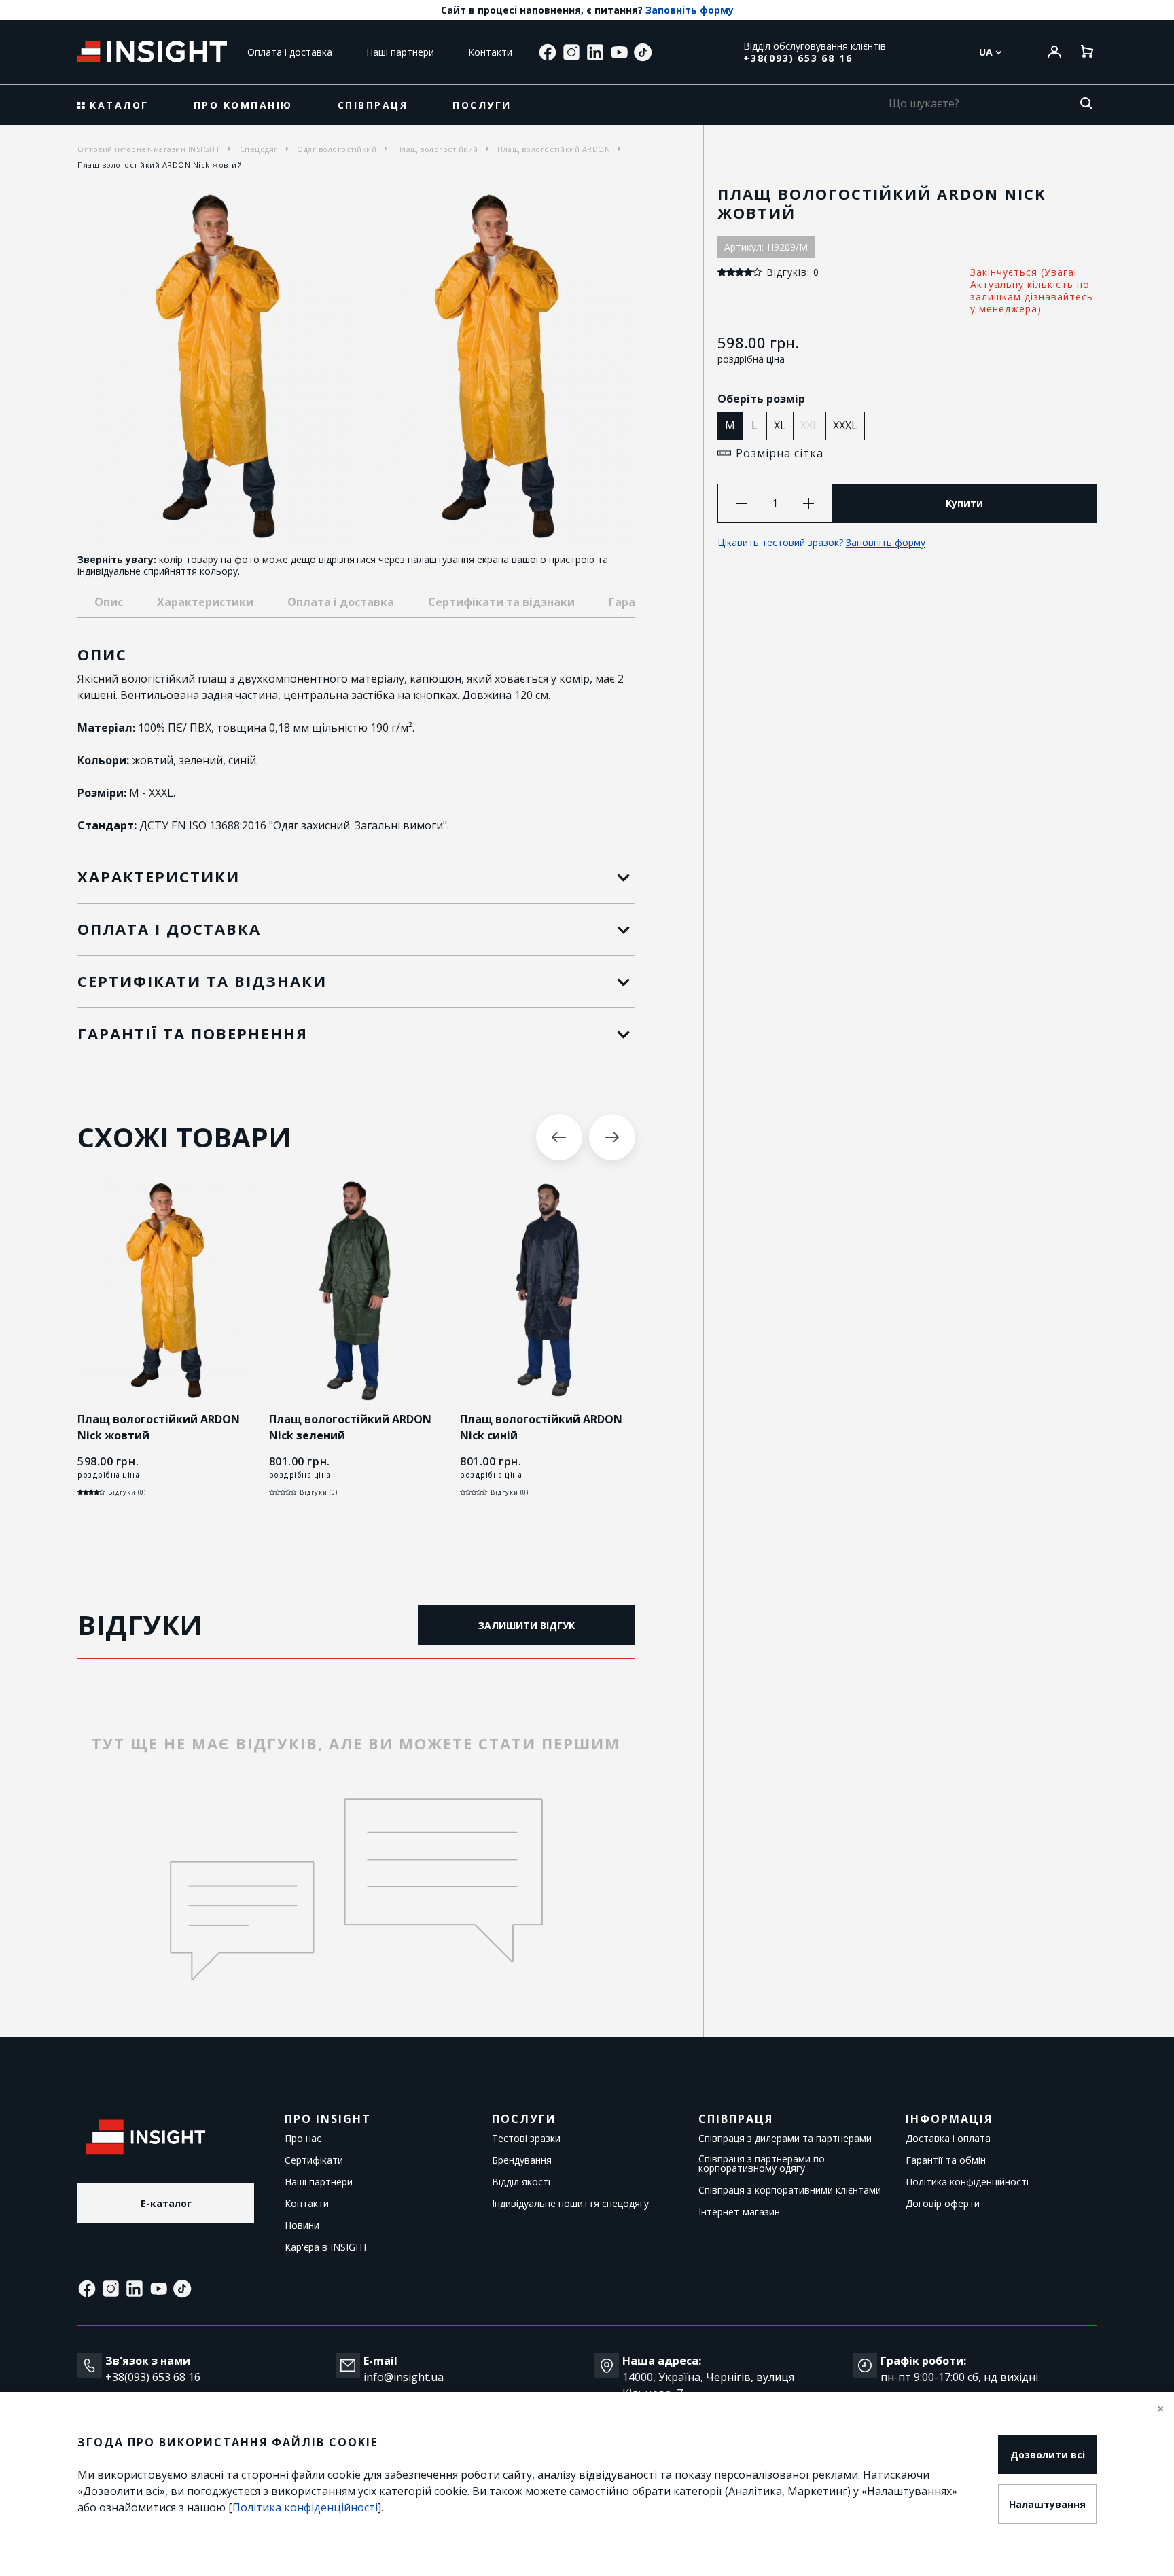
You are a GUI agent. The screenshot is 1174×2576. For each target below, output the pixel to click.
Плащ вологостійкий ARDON (554, 149)
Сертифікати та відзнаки (501, 602)
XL (780, 425)
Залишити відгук (527, 1625)
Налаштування (1047, 2504)
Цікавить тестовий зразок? (821, 542)
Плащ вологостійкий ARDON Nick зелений (350, 1427)
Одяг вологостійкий (337, 149)
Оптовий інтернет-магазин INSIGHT (149, 149)
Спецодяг (259, 149)
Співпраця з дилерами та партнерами (785, 2139)
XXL (810, 425)
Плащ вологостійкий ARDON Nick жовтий (159, 1427)
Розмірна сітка (780, 453)
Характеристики (205, 602)
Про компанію (243, 105)
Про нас (303, 2139)
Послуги (482, 105)
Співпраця (373, 105)
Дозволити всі (1048, 2455)
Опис (109, 602)
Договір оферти (943, 2204)
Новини (302, 2225)
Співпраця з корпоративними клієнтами (790, 2190)
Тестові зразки (526, 2139)
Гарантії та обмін (946, 2160)
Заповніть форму (690, 10)
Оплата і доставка (290, 52)
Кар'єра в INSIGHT (326, 2247)
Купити (964, 503)
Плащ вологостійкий (437, 149)
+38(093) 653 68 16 (798, 58)
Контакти (490, 52)
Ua (987, 52)
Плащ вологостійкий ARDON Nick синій (541, 1427)
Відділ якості (521, 2182)
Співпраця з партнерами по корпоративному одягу (762, 2164)
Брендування (522, 2160)
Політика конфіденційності (967, 2182)
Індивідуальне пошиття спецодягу (570, 2204)
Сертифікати (314, 2160)
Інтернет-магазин (739, 2212)
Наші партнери (400, 52)
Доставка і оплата (948, 2139)
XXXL (845, 425)
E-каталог (166, 2203)
